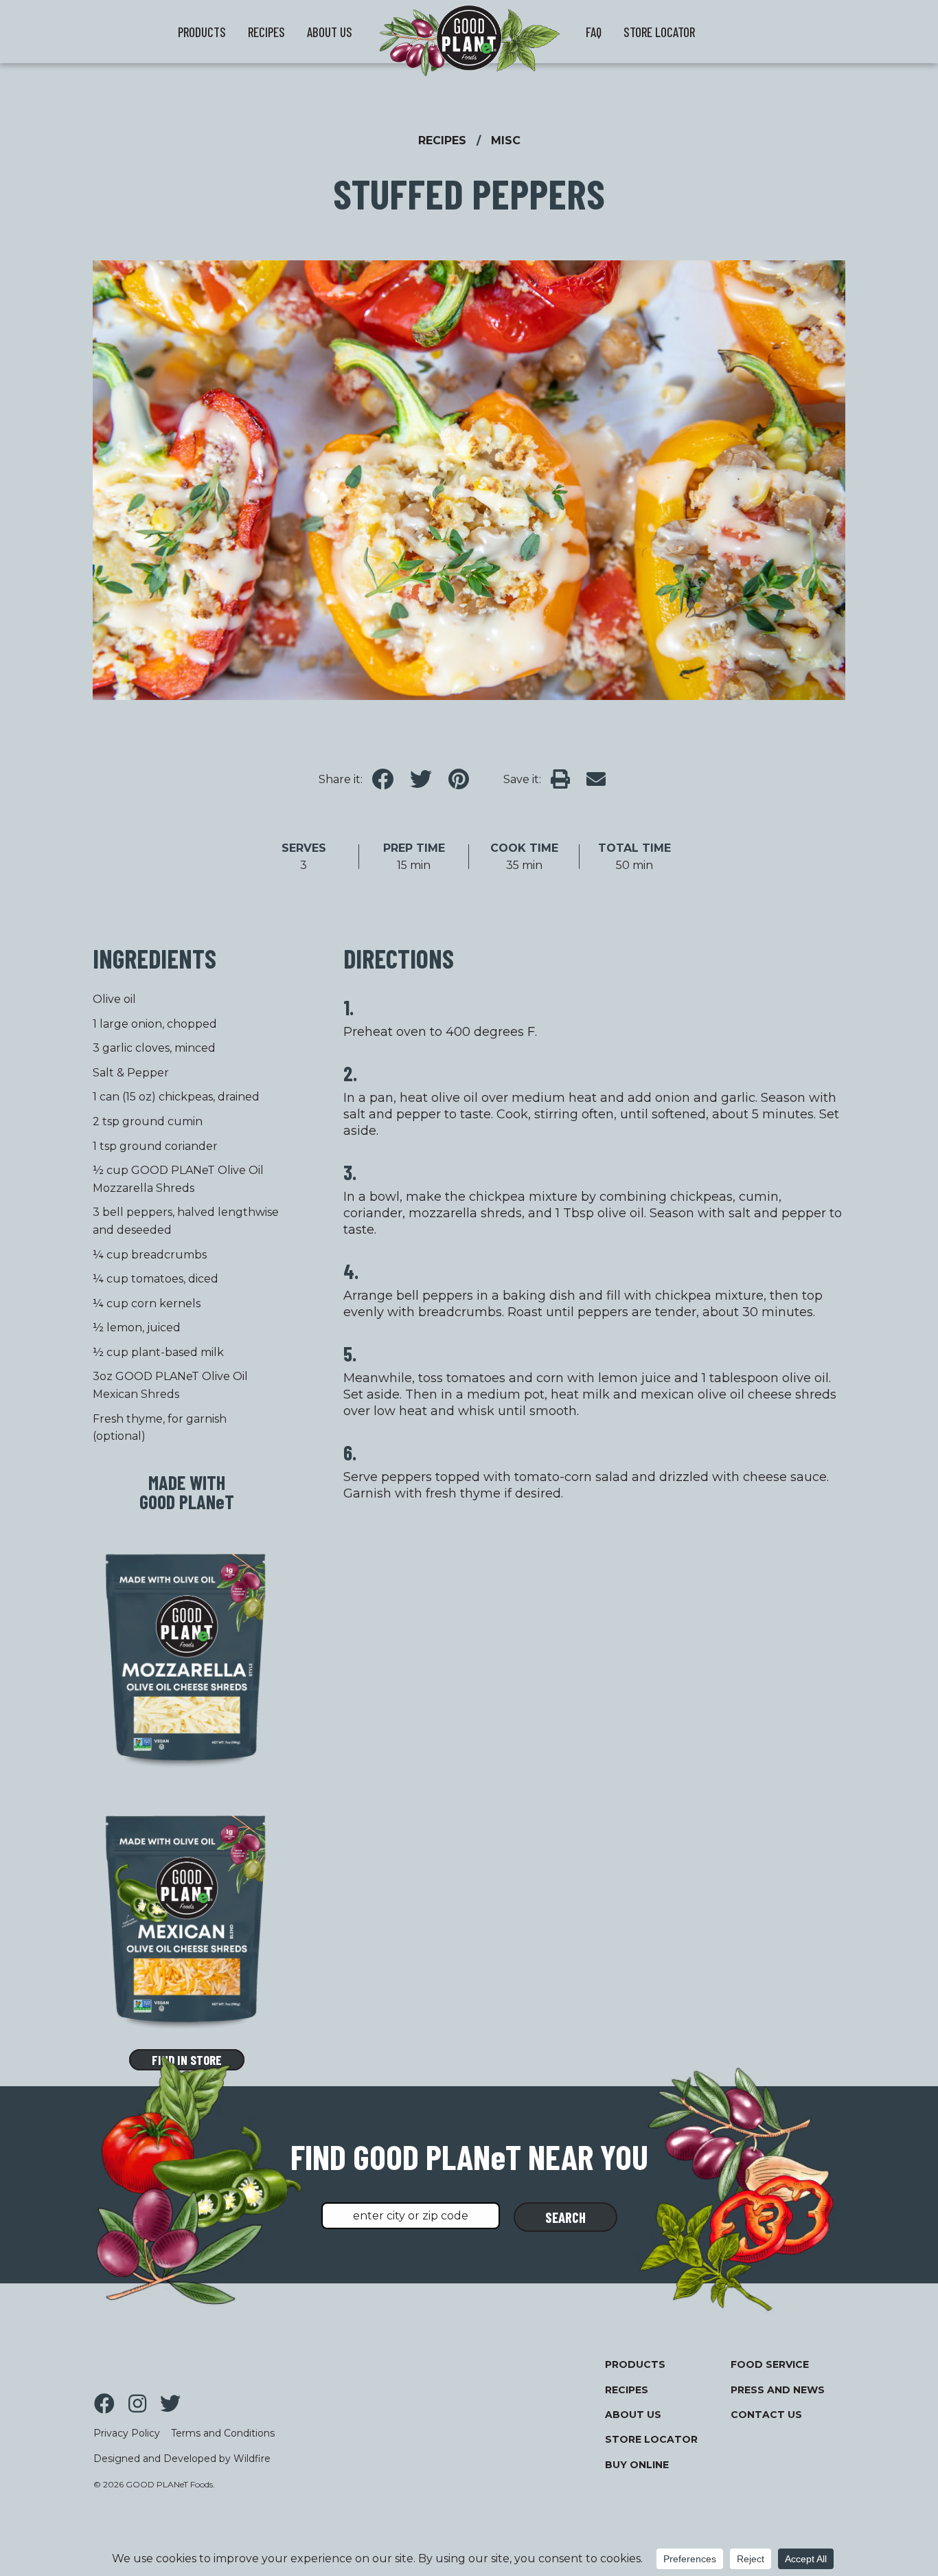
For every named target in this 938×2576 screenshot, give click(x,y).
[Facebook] (388, 780)
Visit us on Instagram (137, 2404)
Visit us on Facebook (104, 2404)
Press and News (778, 2390)
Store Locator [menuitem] (659, 32)
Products (635, 2364)
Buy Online (637, 2465)
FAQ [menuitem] (594, 32)
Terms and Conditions (223, 2433)
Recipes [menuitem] (266, 32)
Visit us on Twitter (170, 2404)
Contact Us (766, 2415)
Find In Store (187, 2060)
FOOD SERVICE (770, 2364)
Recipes (627, 2390)
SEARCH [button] (565, 2217)
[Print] (566, 780)
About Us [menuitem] (330, 32)
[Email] (602, 780)
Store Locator (651, 2439)
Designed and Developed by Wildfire (182, 2459)
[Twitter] (426, 780)
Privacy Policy (127, 2433)
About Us (633, 2415)
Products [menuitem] (202, 32)
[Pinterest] (464, 780)
